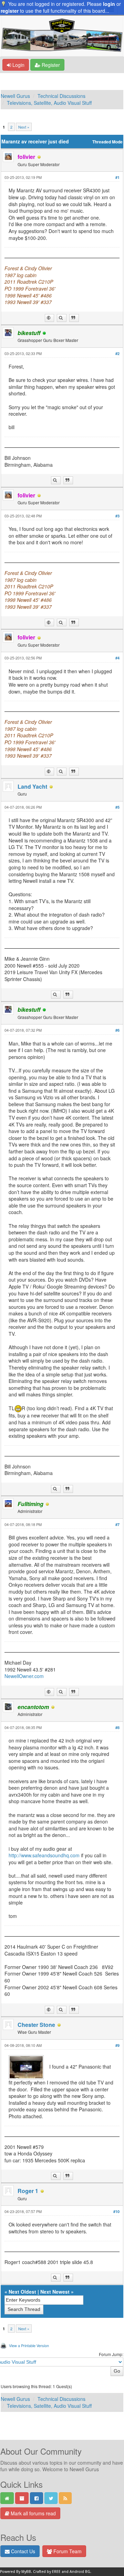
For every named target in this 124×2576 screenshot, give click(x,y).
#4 (117, 658)
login (109, 4)
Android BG (80, 2572)
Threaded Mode (107, 142)
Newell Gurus (15, 96)
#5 (117, 807)
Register (50, 65)
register (10, 11)
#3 (117, 516)
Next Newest (55, 2292)
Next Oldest (22, 2292)
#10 (116, 2211)
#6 (117, 1030)
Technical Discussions (61, 96)
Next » (24, 127)
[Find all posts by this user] (62, 318)
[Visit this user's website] (49, 318)
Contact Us (22, 2551)
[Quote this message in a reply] (74, 318)
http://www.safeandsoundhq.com (44, 1855)
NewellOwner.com (24, 1676)
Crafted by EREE (47, 2572)
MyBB (26, 2572)
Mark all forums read (33, 2513)
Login (18, 65)
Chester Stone (36, 2025)
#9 (117, 2045)
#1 (117, 177)
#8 (117, 1728)
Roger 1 (28, 2191)
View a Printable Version (29, 2345)
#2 (117, 353)
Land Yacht (32, 786)
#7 (117, 1524)
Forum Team (67, 2551)
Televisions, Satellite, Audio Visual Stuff (49, 103)
